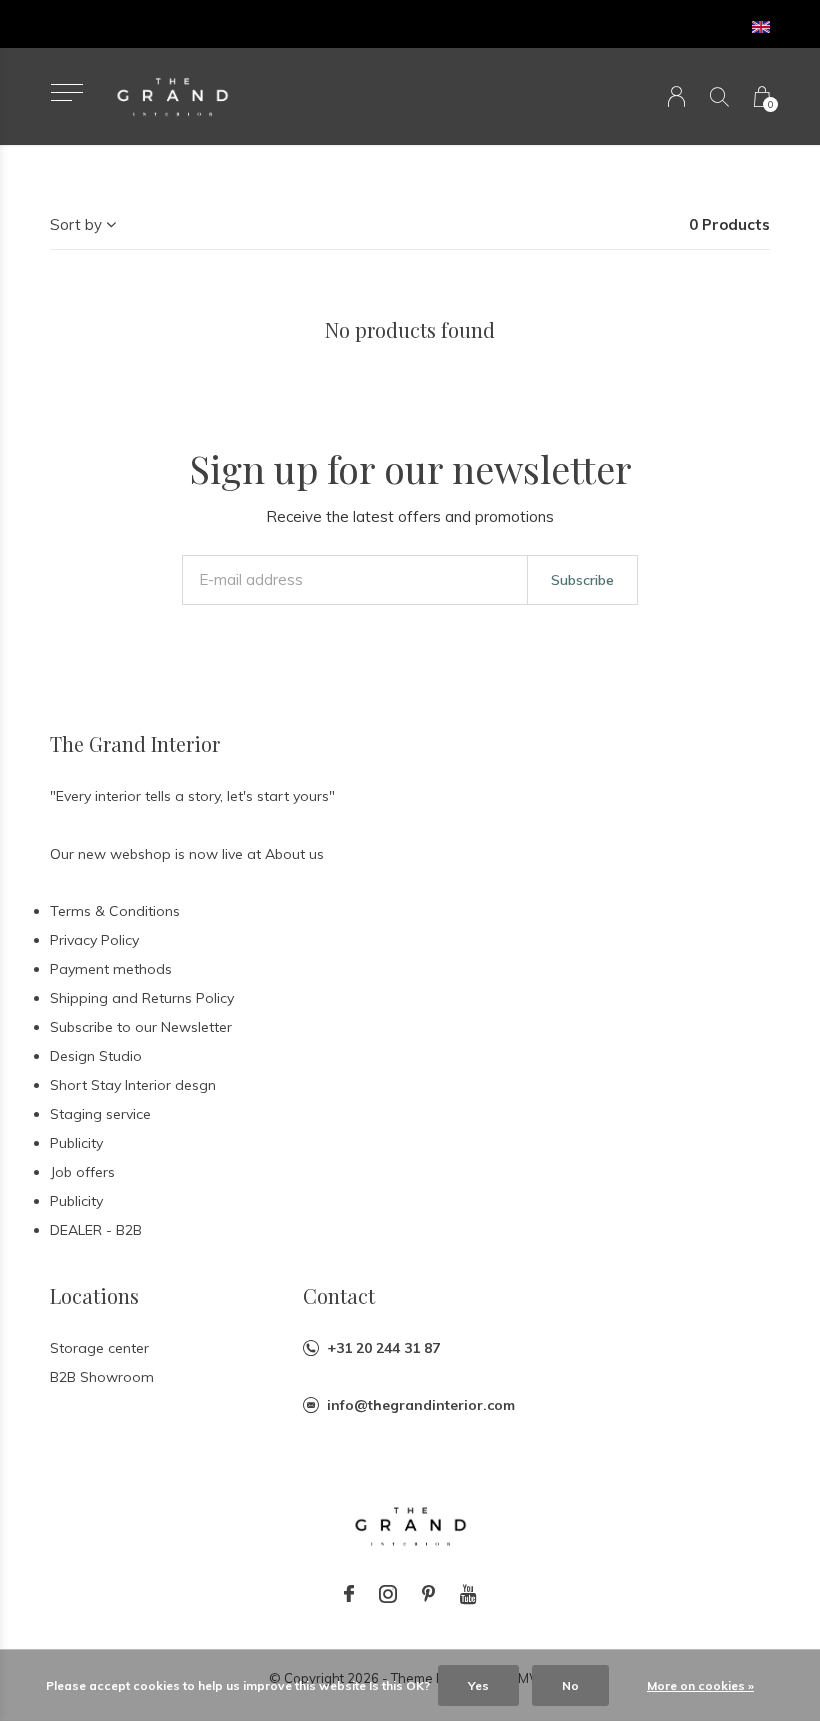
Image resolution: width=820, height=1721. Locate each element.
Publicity (76, 1143)
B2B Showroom (102, 1377)
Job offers (82, 1172)
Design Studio (96, 1056)
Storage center (99, 1348)
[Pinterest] (428, 1594)
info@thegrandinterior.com (421, 1405)
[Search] (719, 96)
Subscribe (582, 580)
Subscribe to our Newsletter (141, 1027)
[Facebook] (349, 1594)
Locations (94, 1295)
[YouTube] (468, 1594)
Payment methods (111, 969)
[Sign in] (676, 96)
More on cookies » (700, 1685)
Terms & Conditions (115, 911)
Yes (478, 1685)
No (570, 1685)
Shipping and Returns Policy (142, 998)
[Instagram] (388, 1594)
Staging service (100, 1114)
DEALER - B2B (96, 1230)
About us (294, 854)
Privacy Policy (94, 940)
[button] (66, 92)
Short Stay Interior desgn (133, 1085)
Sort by (76, 224)
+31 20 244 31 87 (383, 1348)
